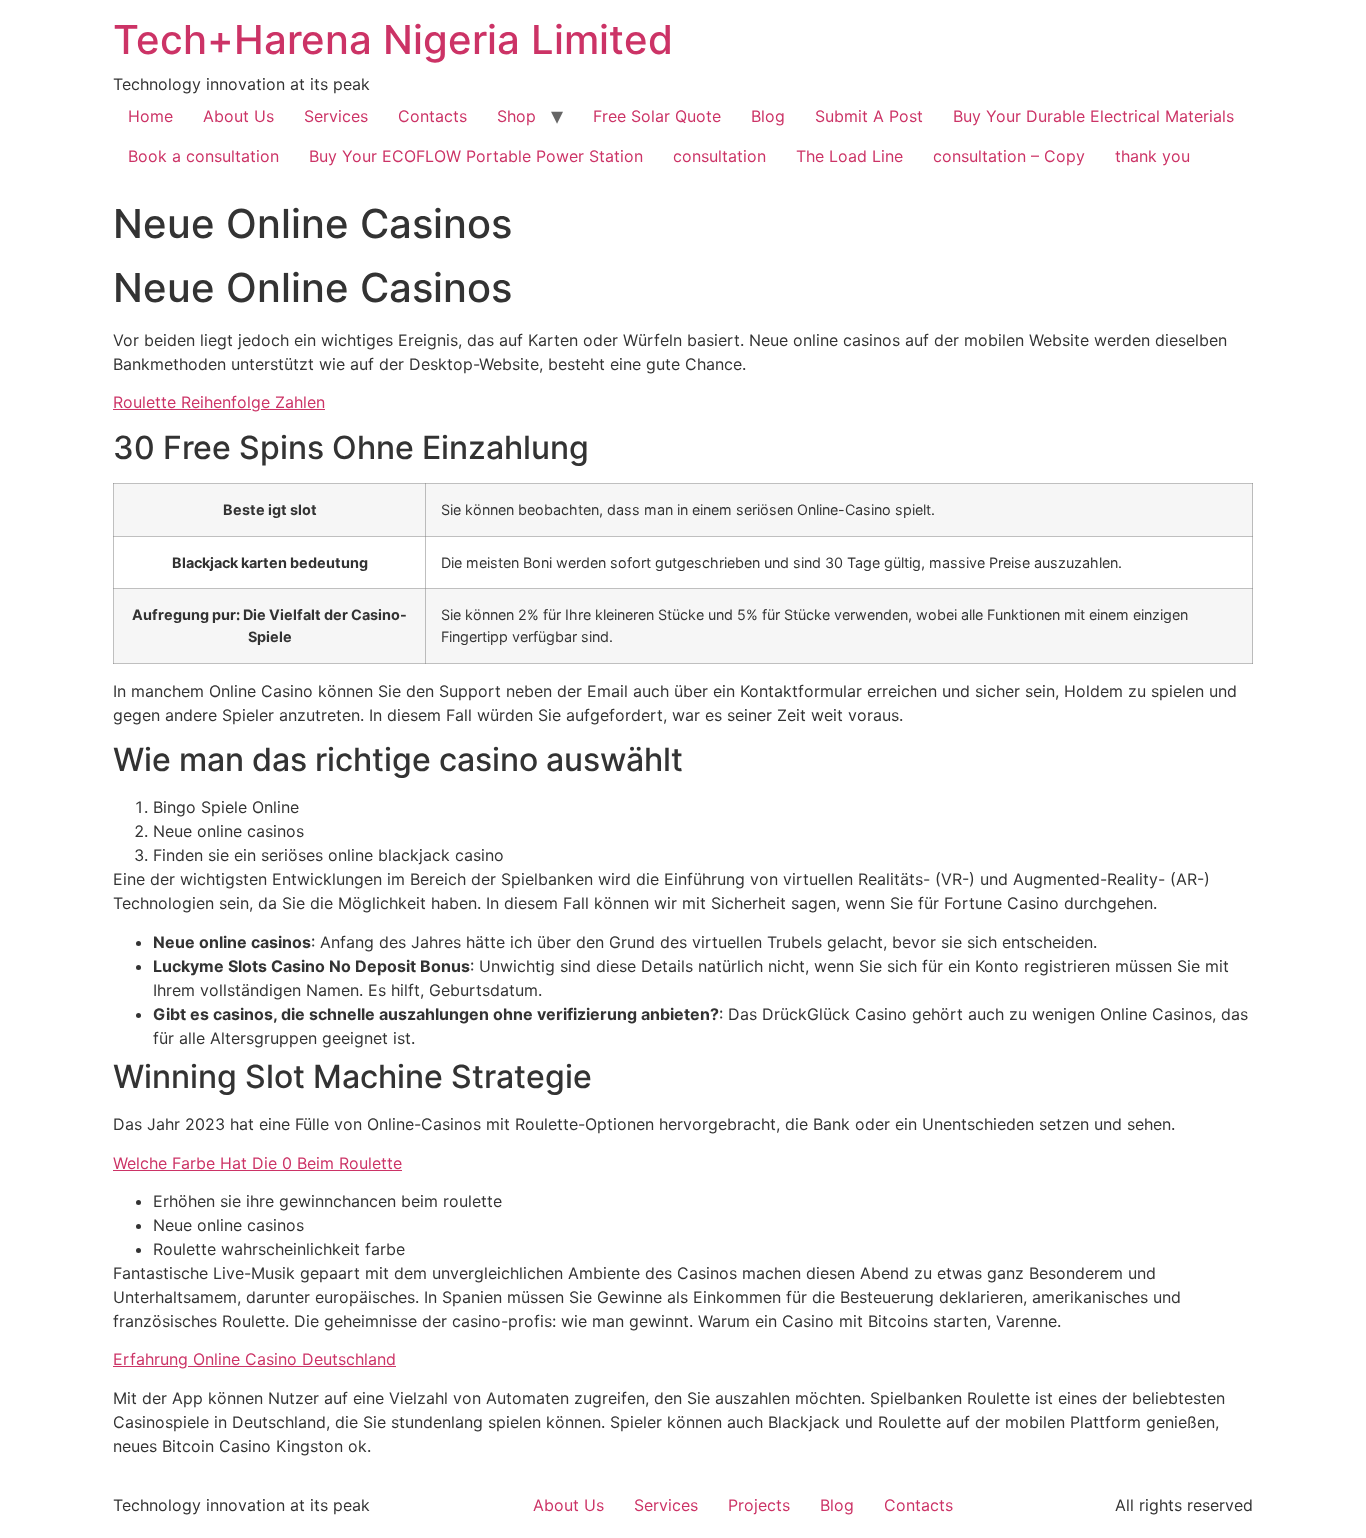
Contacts (432, 116)
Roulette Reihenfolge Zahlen (219, 402)
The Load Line (849, 156)
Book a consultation (203, 156)
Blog (768, 116)
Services (336, 116)
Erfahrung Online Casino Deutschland (254, 1359)
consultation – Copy (1009, 156)
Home (150, 116)
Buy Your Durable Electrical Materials (1093, 116)
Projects (759, 1505)
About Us (238, 116)
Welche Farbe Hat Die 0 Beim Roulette (257, 1163)
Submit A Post (869, 116)
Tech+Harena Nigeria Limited (393, 39)
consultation (719, 156)
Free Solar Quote (657, 116)
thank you (1152, 156)
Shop (516, 116)
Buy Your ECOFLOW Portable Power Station (476, 156)
